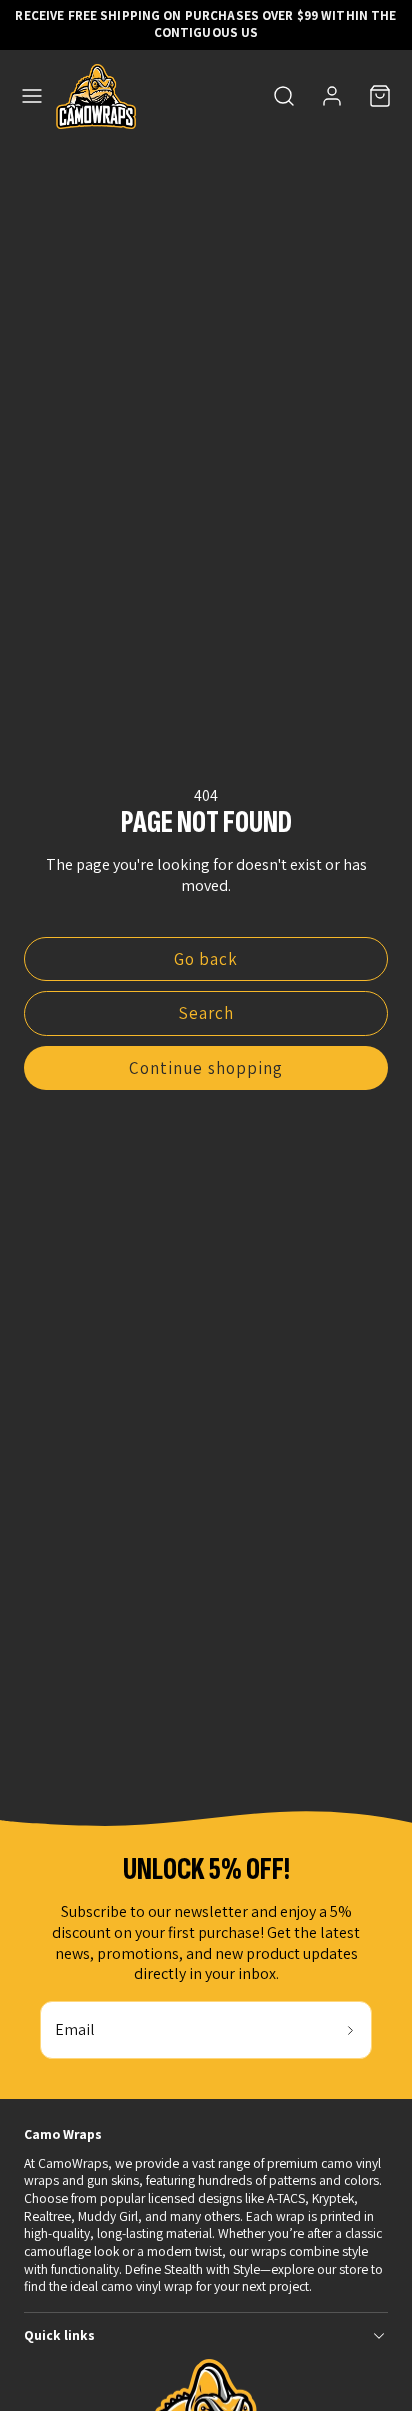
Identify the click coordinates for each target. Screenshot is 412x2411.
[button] (32, 96)
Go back (206, 959)
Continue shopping (205, 1068)
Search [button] (206, 1013)
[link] (332, 96)
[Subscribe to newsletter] (350, 2030)
